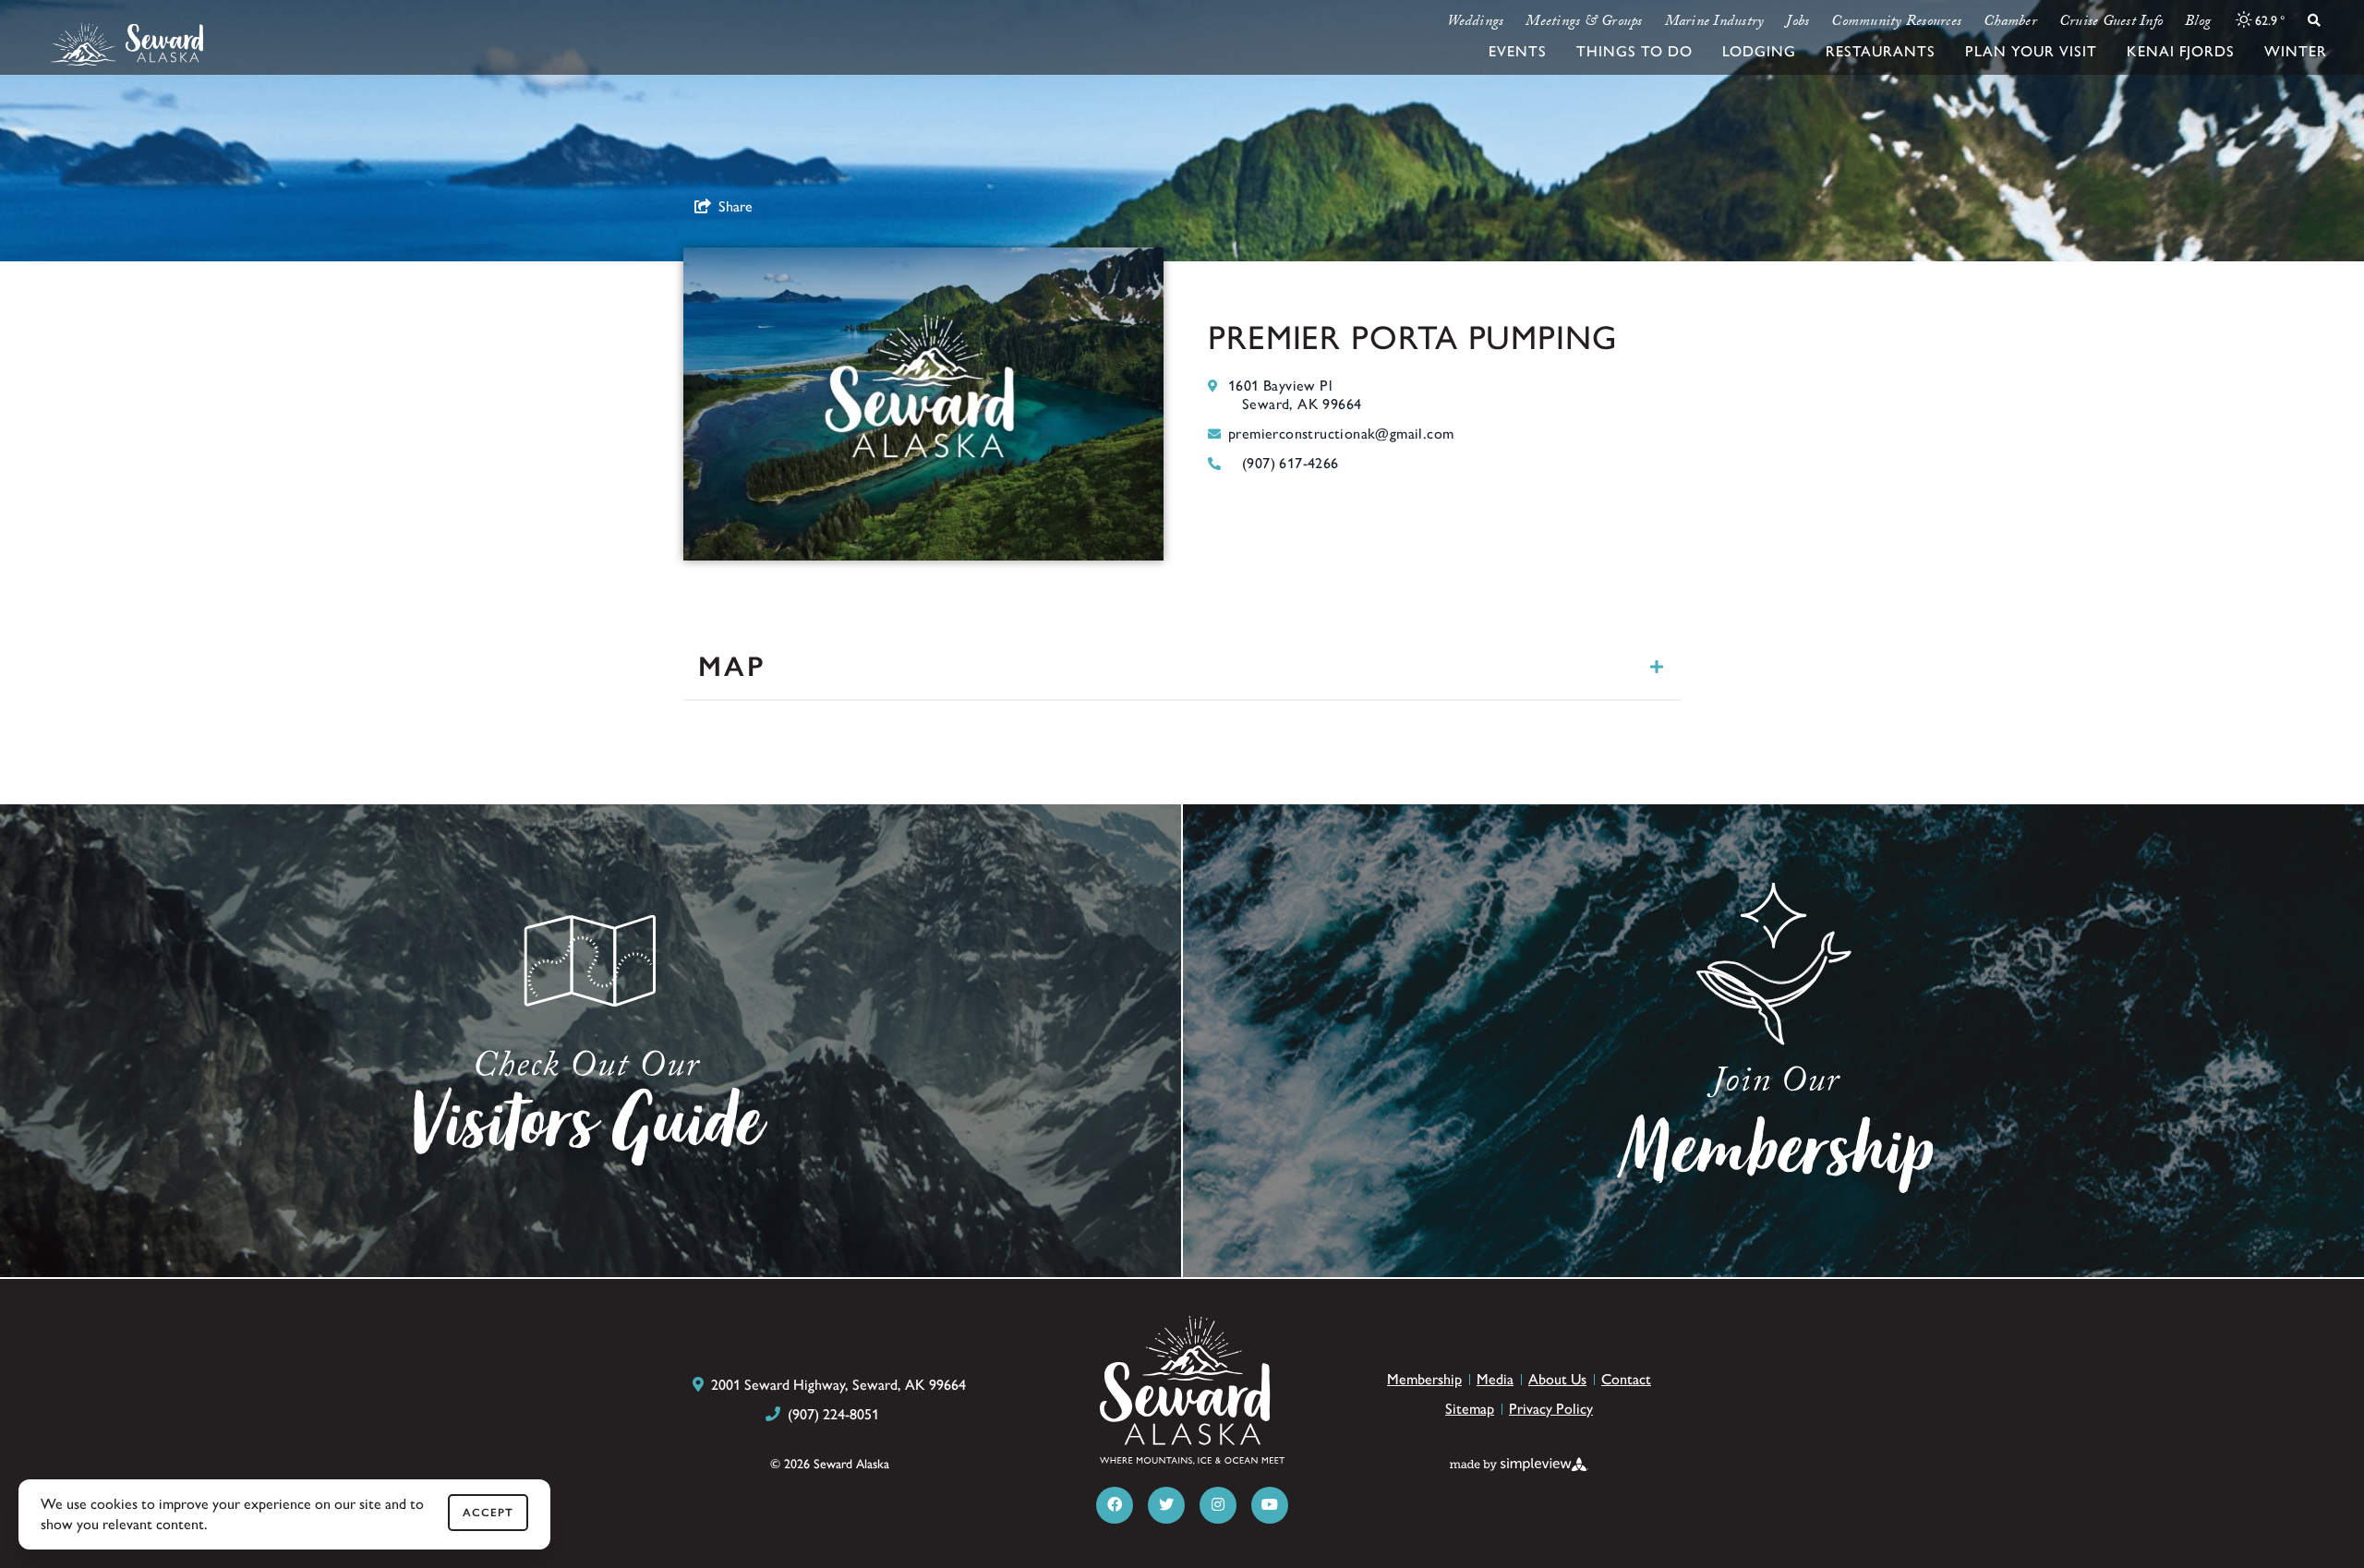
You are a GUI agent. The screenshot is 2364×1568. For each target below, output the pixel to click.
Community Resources (1896, 23)
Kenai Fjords (2181, 51)
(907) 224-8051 (833, 1414)
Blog (2198, 23)
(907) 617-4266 (1291, 463)
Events (1518, 51)
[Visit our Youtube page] (1270, 1505)
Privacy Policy (1551, 1409)
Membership (1424, 1379)
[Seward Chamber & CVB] (127, 44)
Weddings (1475, 23)
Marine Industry (1715, 23)
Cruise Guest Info (2111, 23)
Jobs (1797, 23)
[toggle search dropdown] (2314, 20)
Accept (488, 1513)
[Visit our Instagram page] (1218, 1505)
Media (1495, 1379)
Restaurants (1881, 51)
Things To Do (1634, 51)
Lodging (1759, 51)
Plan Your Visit (2031, 51)
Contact (1626, 1379)
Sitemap (1470, 1409)
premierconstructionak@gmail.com (1341, 434)
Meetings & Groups (1584, 23)
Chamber (2010, 23)
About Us (1557, 1379)
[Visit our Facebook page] (1115, 1505)
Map (732, 666)
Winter (2296, 51)
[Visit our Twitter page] (1166, 1505)
